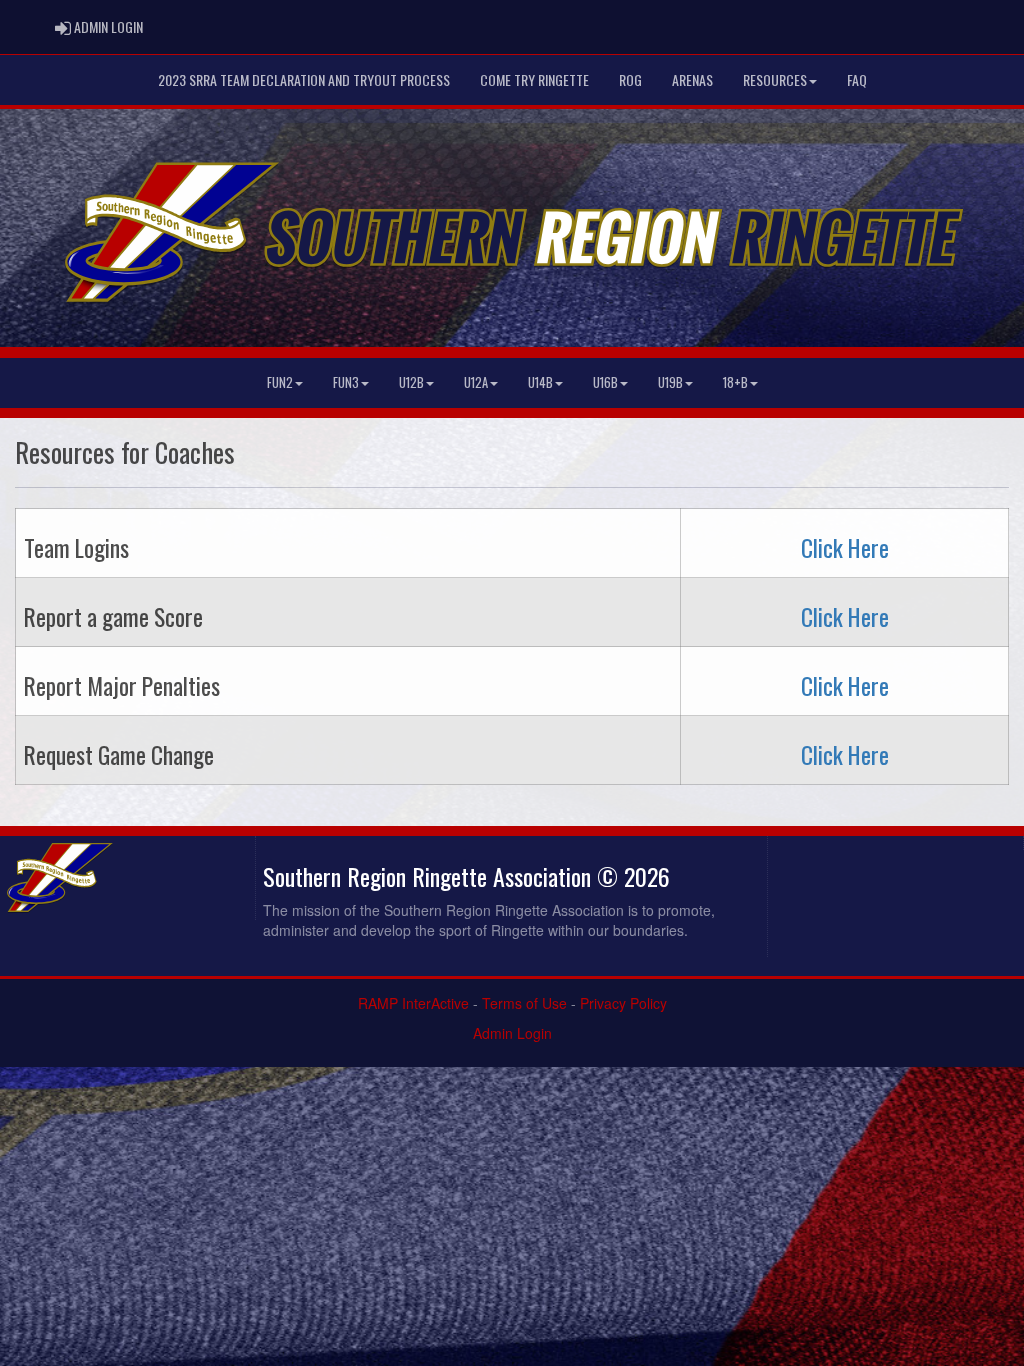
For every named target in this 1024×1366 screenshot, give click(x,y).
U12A (476, 382)
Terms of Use (524, 1003)
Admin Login (512, 1033)
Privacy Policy (623, 1003)
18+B (735, 382)
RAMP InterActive (413, 1003)
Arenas (692, 79)
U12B (411, 382)
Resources (775, 79)
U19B (670, 382)
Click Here (845, 547)
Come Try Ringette (534, 79)
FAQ (857, 79)
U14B (540, 382)
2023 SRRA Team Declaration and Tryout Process (304, 79)
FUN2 (280, 382)
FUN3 (346, 382)
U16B (605, 382)
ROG (630, 79)
